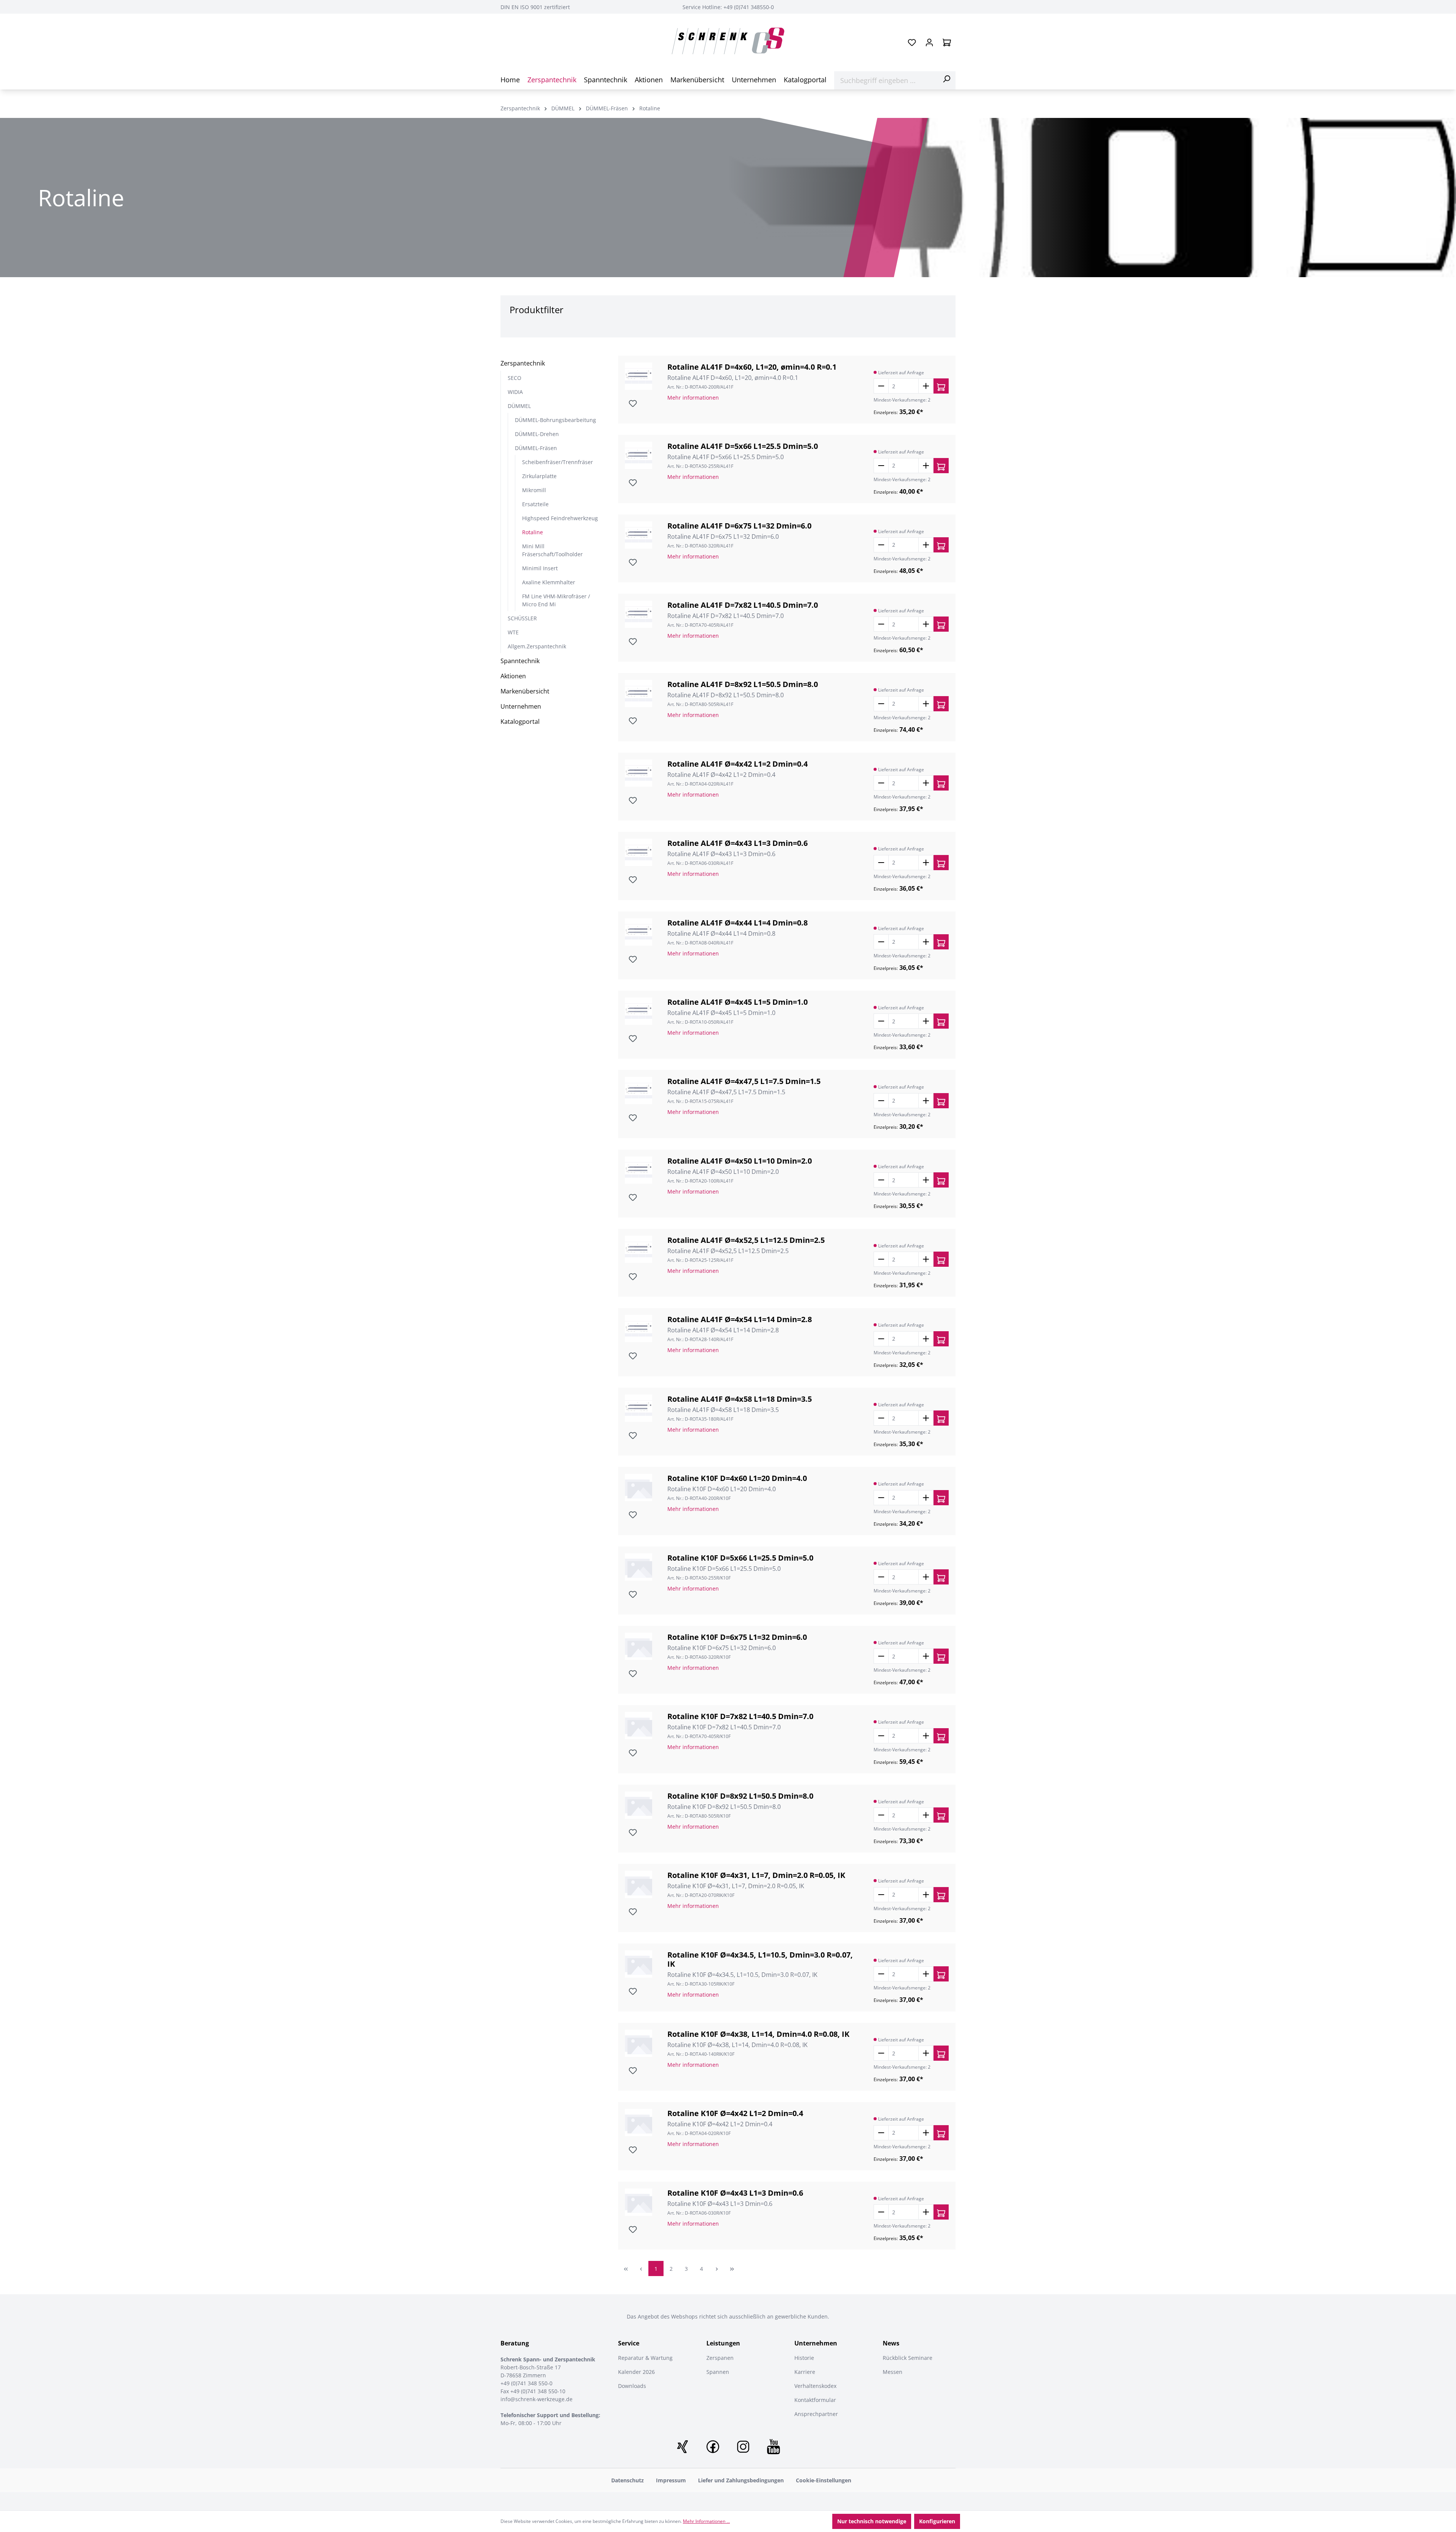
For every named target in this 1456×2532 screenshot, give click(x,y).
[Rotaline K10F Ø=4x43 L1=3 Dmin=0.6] (639, 2202)
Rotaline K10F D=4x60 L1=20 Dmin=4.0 (737, 1478)
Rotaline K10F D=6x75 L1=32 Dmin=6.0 (737, 1637)
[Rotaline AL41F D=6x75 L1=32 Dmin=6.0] (639, 535)
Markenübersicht (525, 691)
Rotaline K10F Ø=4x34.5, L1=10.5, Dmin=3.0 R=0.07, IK (760, 1959)
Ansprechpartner (816, 2414)
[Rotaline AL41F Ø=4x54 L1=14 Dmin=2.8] (639, 1329)
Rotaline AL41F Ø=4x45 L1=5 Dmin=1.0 (737, 1002)
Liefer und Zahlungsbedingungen (741, 2480)
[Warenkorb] (947, 42)
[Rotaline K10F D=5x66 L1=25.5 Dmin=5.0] (639, 1567)
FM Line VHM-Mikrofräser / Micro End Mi (556, 600)
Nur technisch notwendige (872, 2521)
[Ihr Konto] (929, 42)
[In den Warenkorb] (941, 386)
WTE (513, 632)
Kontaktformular (815, 2400)
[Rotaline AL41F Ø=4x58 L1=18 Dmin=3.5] (639, 1408)
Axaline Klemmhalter (549, 582)
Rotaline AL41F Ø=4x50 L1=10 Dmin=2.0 (740, 1161)
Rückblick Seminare (908, 2358)
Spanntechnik (520, 661)
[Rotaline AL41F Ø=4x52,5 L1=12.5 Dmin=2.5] (639, 1249)
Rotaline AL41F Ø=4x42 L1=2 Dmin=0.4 (737, 764)
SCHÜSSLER (522, 618)
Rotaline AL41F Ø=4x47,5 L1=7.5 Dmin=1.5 (744, 1081)
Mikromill (534, 490)
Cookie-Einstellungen (824, 2480)
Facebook (713, 2447)
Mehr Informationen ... (706, 2521)
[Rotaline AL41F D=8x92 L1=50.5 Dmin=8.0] (639, 693)
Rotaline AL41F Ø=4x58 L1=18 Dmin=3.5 (740, 1399)
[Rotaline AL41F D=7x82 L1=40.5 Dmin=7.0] (639, 614)
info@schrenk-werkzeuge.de (537, 2399)
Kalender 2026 (636, 2372)
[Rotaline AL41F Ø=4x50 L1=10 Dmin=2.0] (639, 1170)
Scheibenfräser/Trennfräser (558, 462)
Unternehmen (521, 706)
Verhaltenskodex (815, 2386)
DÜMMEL (519, 406)
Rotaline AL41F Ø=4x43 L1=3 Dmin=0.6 (737, 843)
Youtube (773, 2447)
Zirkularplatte (539, 476)
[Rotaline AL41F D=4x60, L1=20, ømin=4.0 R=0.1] (639, 376)
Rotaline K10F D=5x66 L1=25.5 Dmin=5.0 (740, 1558)
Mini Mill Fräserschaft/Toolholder (552, 550)
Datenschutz (628, 2480)
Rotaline (533, 532)
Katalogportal (520, 722)
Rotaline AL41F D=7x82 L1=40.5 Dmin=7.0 (743, 605)
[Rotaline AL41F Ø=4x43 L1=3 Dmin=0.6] (639, 852)
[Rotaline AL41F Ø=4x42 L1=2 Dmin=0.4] (639, 773)
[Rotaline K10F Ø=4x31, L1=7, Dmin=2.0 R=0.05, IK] (639, 1884)
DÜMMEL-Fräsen (536, 448)
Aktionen (513, 676)
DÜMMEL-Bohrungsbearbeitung (555, 420)
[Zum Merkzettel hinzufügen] (632, 403)
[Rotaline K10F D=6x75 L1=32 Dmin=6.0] (639, 1646)
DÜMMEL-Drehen (537, 434)
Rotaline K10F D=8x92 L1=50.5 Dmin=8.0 (740, 1796)
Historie (804, 2358)
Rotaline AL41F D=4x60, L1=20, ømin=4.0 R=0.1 (752, 367)
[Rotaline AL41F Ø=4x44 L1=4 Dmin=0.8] (639, 932)
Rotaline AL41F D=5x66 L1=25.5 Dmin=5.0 (743, 446)
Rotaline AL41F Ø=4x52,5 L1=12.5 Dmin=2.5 (746, 1240)
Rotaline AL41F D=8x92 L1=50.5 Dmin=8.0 (743, 684)
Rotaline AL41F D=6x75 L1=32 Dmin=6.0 (739, 526)
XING (682, 2447)
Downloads (632, 2386)
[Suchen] (946, 79)
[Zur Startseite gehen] (728, 41)
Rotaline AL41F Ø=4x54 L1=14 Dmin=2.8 (740, 1319)
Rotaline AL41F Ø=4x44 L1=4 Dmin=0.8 (737, 923)
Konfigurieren (937, 2521)
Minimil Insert (540, 568)
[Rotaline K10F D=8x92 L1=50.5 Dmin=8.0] (639, 1805)
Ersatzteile (535, 504)
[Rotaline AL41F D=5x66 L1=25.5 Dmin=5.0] (639, 455)
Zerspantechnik (523, 363)
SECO (515, 378)
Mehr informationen (693, 398)
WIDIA (515, 392)
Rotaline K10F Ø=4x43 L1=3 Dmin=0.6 (735, 2193)
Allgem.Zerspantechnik (537, 646)
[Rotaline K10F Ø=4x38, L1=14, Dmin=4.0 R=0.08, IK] (639, 2043)
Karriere (805, 2372)
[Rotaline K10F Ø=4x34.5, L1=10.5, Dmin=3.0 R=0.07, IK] (639, 1964)
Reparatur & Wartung (645, 2358)
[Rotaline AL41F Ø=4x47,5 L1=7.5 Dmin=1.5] (639, 1090)
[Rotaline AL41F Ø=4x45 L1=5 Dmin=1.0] (639, 1011)
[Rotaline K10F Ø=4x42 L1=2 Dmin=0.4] (639, 2123)
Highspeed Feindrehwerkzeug (560, 518)
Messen (893, 2372)
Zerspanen (720, 2358)
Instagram (743, 2447)
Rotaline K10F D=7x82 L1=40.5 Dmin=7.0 (740, 1716)
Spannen (718, 2372)
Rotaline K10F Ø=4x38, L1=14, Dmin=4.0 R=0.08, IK (758, 2034)
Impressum (671, 2480)
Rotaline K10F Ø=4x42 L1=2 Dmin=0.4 (735, 2113)
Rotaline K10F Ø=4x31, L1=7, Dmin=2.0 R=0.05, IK (756, 1875)
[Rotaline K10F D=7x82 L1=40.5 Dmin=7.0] (639, 1726)
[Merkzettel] (912, 42)
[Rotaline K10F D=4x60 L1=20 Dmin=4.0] (639, 1487)
